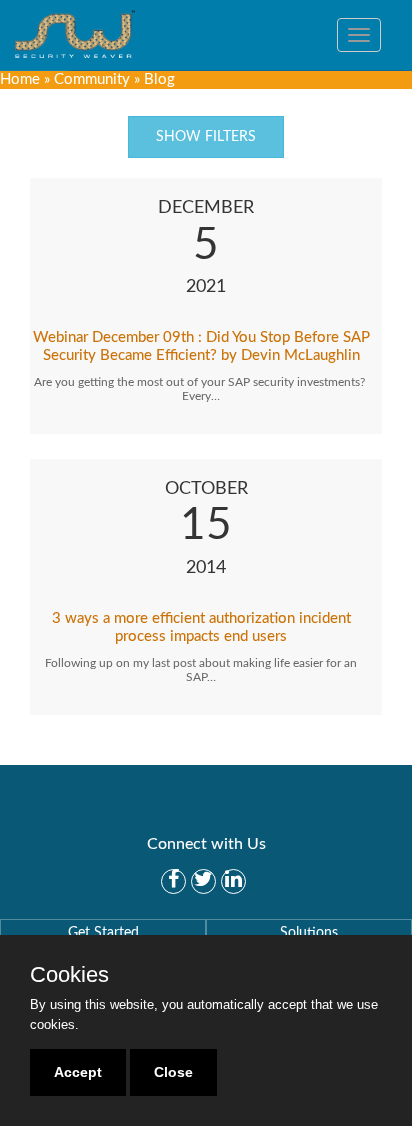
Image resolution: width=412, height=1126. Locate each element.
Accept (78, 1072)
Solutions (309, 933)
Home (20, 79)
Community (92, 79)
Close (173, 1072)
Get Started (103, 933)
